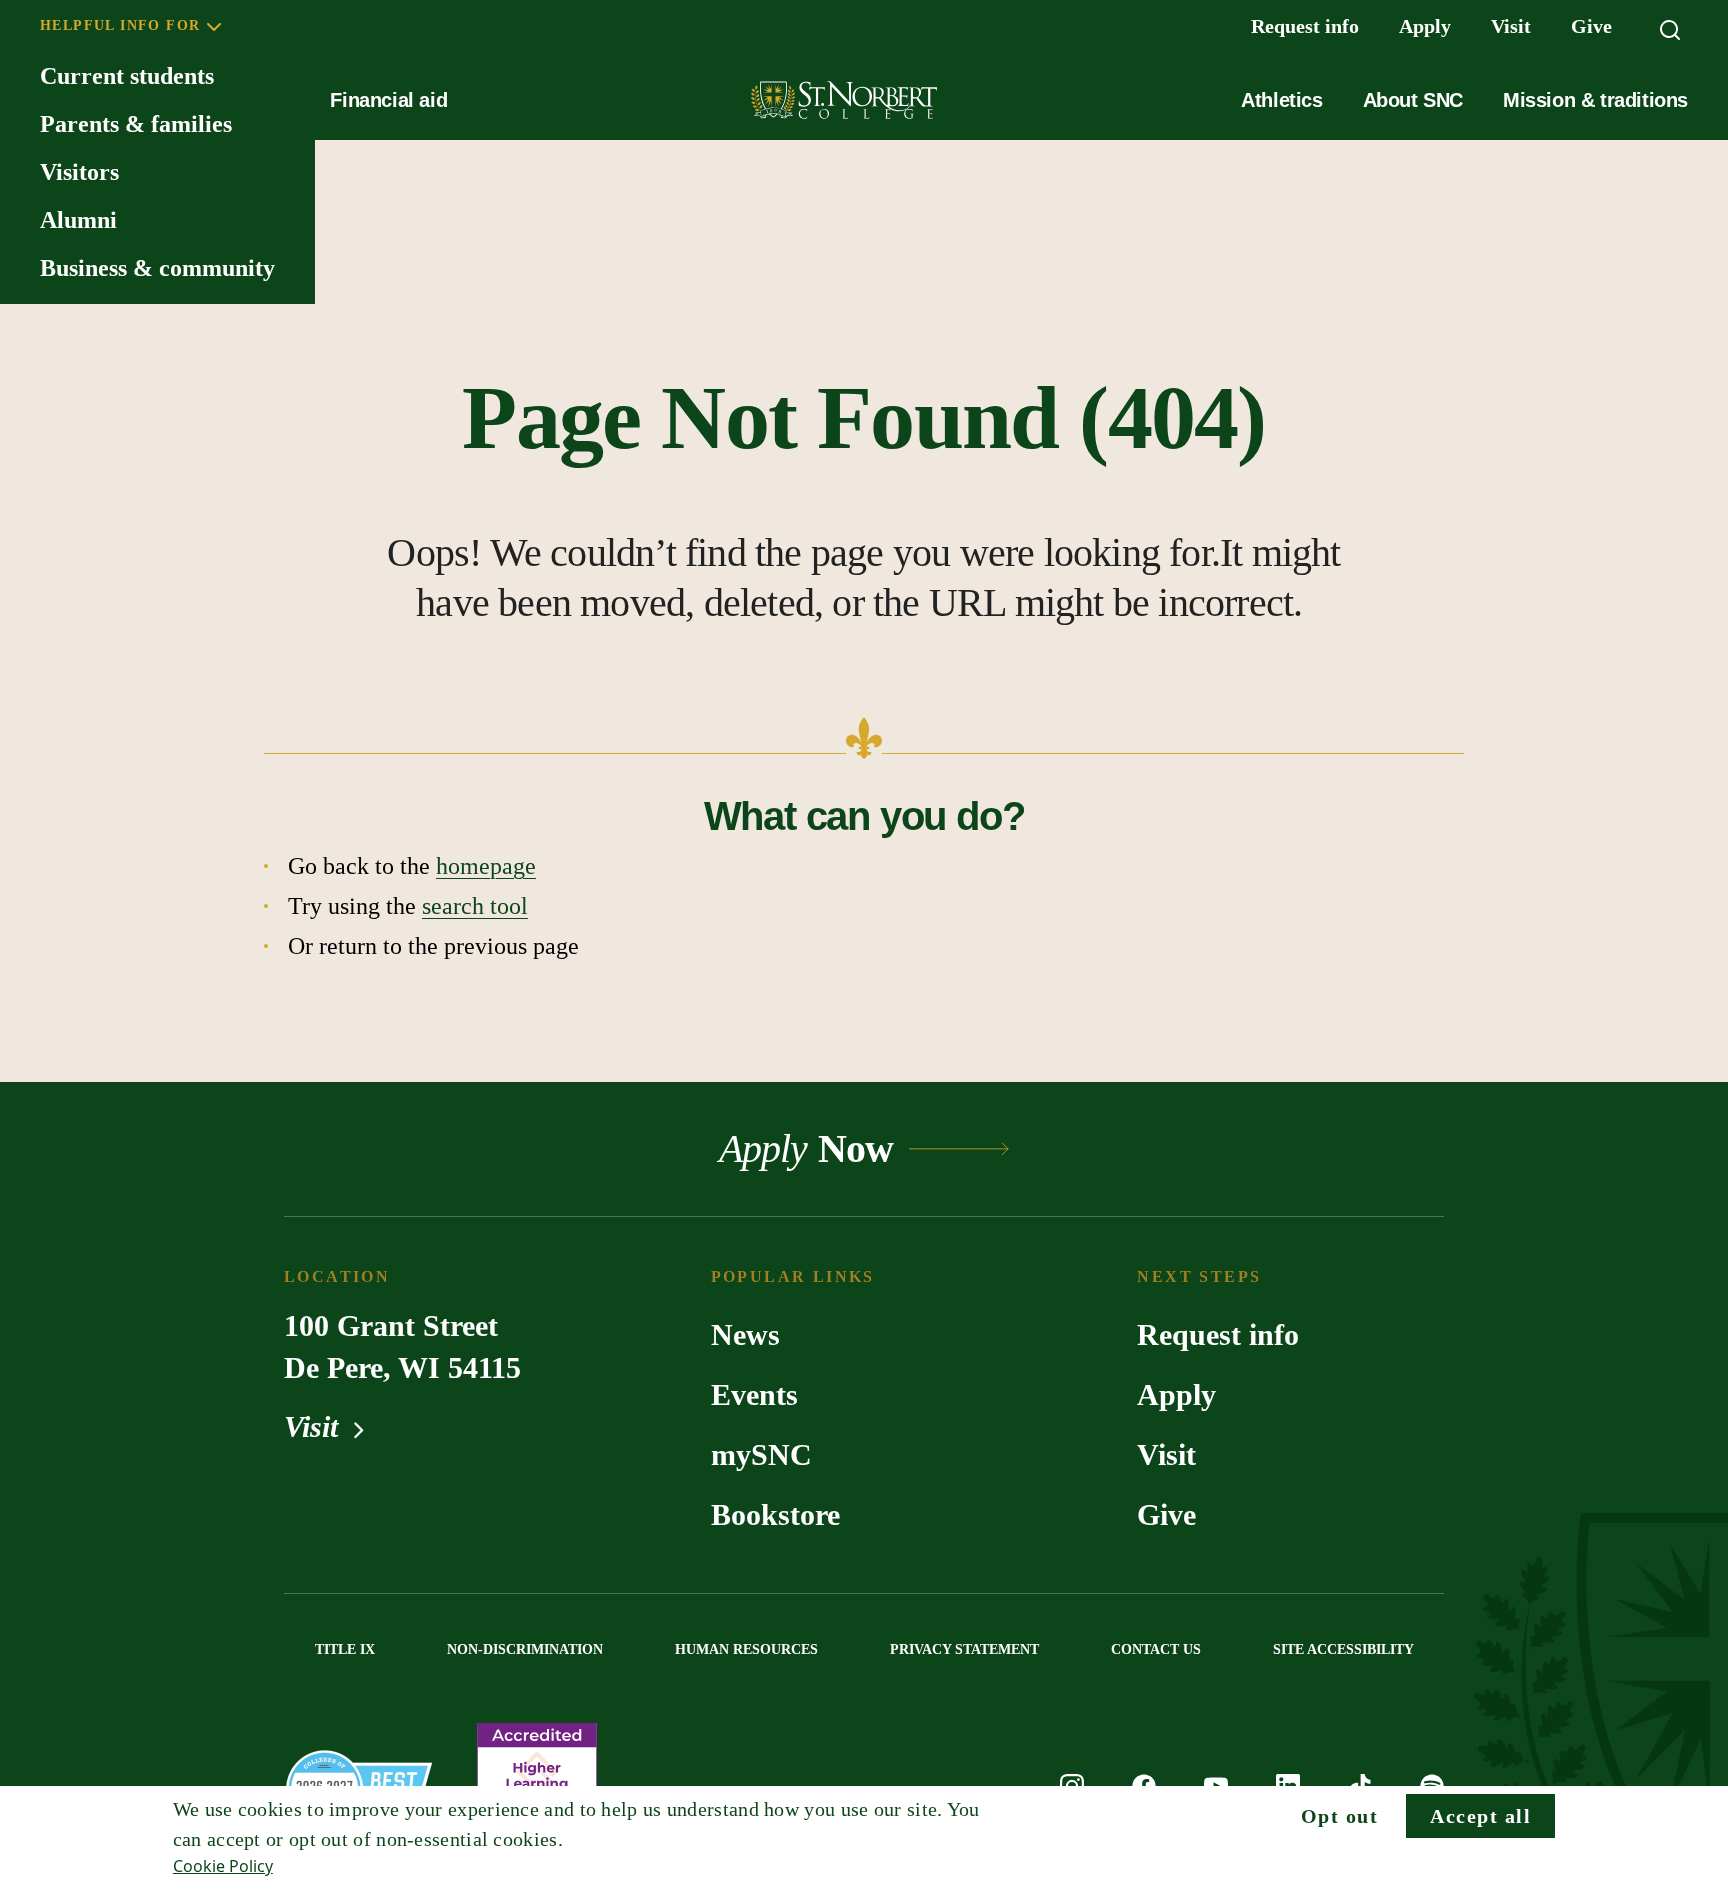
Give (1166, 1514)
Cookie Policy (223, 1866)
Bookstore (775, 1514)
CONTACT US (1156, 1649)
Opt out (1340, 1816)
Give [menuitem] (1591, 26)
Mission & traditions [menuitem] (1595, 100)
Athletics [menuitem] (1281, 100)
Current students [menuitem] (127, 76)
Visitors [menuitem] (79, 172)
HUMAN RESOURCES (746, 1649)
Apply (1176, 1394)
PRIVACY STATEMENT (964, 1649)
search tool (475, 906)
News (745, 1334)
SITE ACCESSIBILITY (1343, 1649)
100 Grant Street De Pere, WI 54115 (402, 1346)
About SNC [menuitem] (1413, 100)
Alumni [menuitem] (78, 220)
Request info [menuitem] (1305, 26)
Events (754, 1394)
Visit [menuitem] (1511, 26)
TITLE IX (345, 1649)
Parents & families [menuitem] (136, 124)
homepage (486, 866)
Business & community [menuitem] (157, 268)
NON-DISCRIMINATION (525, 1649)
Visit (315, 1426)
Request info (1218, 1334)
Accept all (1480, 1816)
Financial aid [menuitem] (388, 100)
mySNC (761, 1454)
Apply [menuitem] (1425, 26)
